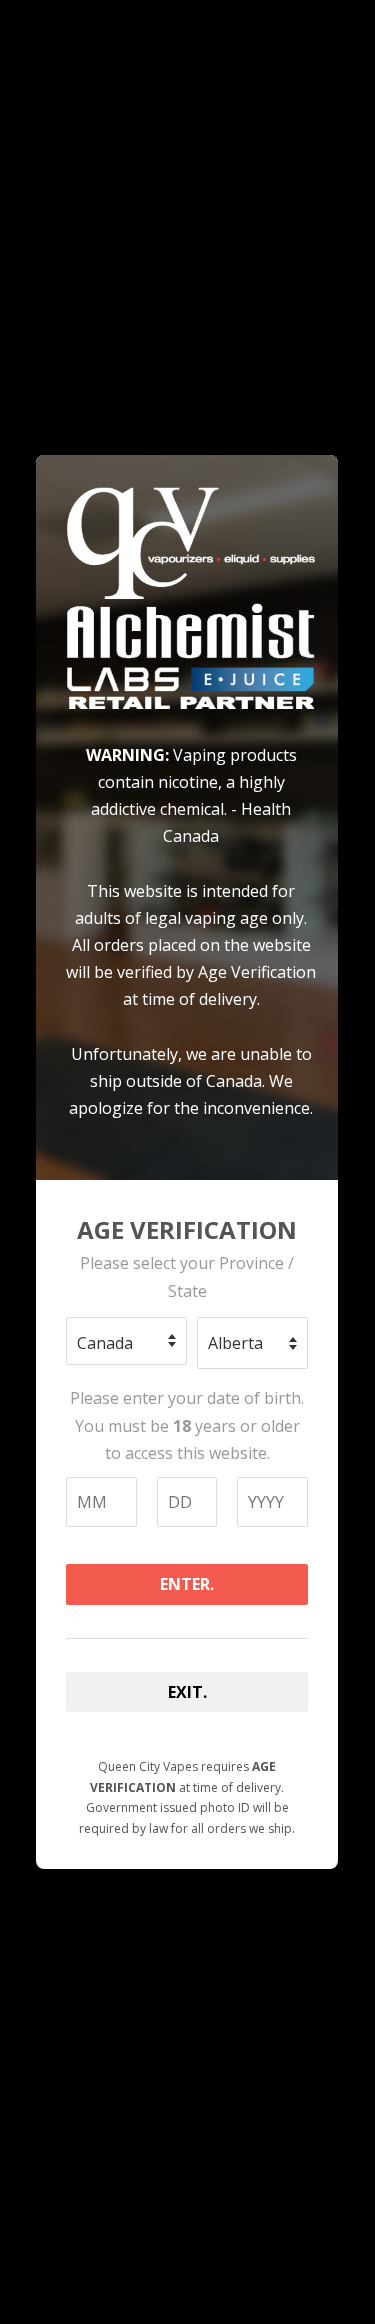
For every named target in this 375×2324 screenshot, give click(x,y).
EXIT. (187, 1692)
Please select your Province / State (187, 1276)
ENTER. (187, 1584)
